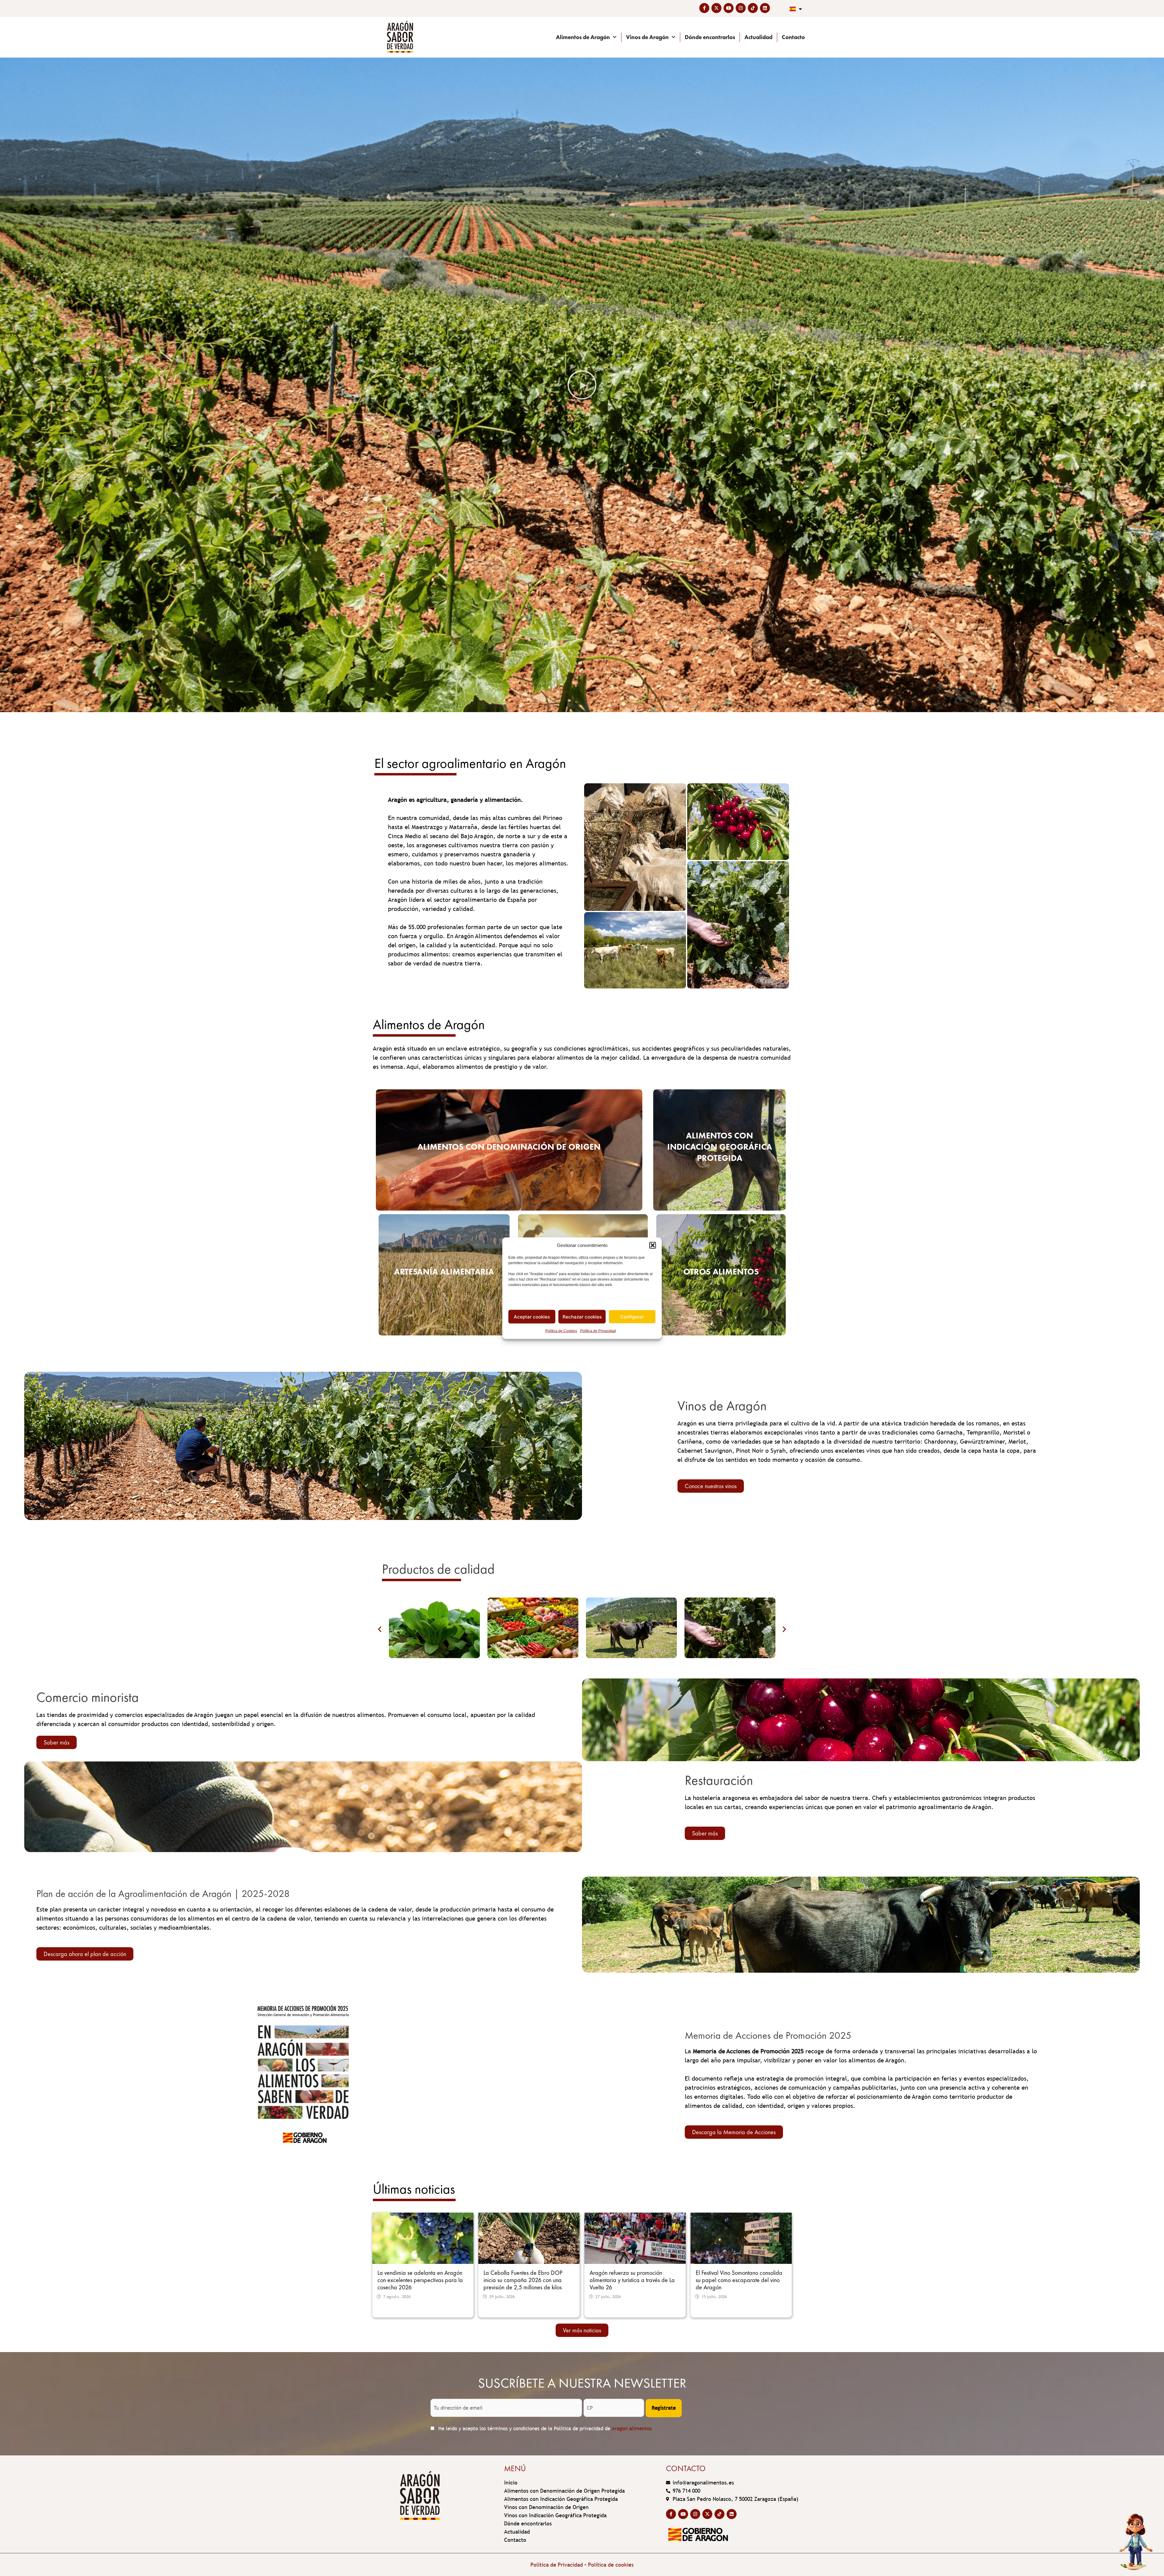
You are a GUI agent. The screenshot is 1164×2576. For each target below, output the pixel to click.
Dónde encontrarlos (710, 37)
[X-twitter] (716, 8)
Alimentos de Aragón (583, 37)
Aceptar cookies (532, 1316)
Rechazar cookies (582, 1316)
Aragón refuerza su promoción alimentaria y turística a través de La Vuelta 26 (632, 2280)
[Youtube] (729, 8)
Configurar (632, 1316)
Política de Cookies (561, 1331)
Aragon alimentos (632, 2429)
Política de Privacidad (598, 1331)
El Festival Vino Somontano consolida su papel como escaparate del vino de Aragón (739, 2280)
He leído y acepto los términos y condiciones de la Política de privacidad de (544, 2429)
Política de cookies (611, 2565)
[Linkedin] (765, 8)
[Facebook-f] (704, 8)
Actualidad (758, 37)
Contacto (793, 37)
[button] (653, 1245)
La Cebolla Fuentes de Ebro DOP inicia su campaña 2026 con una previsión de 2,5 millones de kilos (523, 2280)
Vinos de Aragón (647, 37)
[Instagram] (741, 8)
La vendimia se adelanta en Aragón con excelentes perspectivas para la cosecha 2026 (420, 2280)
